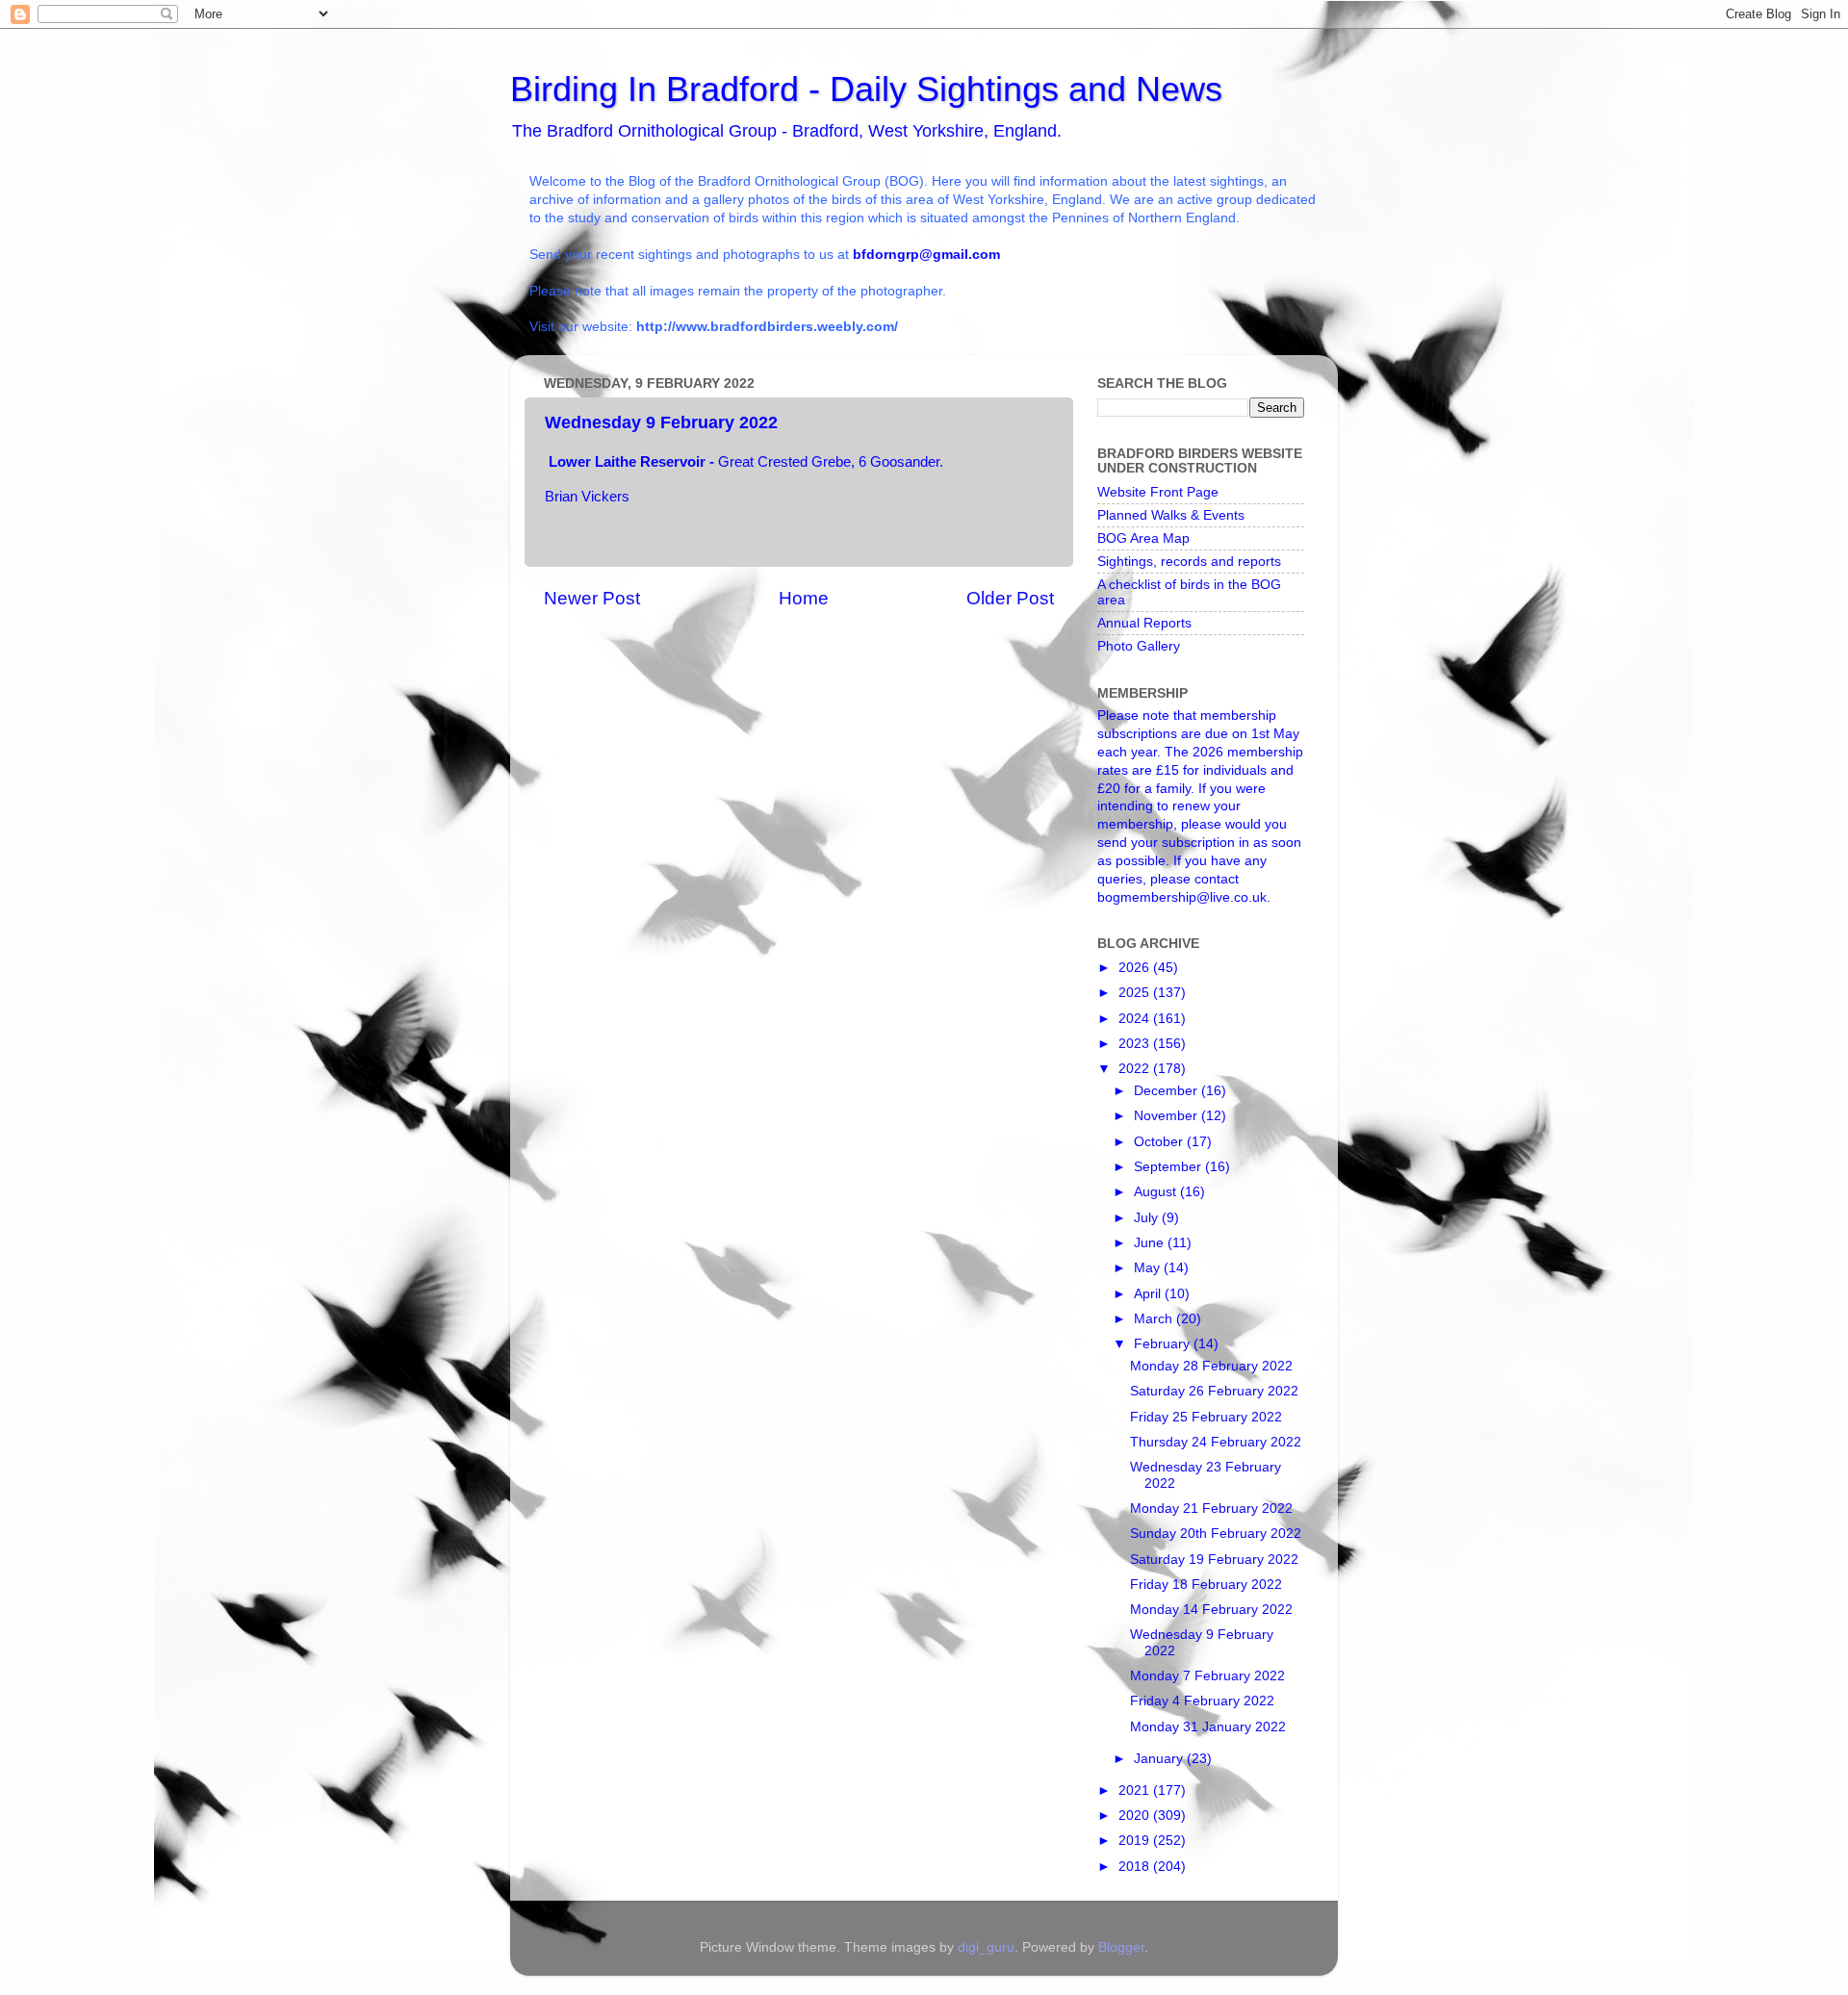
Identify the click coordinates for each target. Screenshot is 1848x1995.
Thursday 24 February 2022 (1216, 1442)
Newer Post (592, 598)
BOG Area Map (1143, 538)
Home (804, 598)
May (1149, 1268)
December (1168, 1091)
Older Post (1010, 598)
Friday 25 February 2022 (1206, 1417)
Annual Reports (1144, 623)
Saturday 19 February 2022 (1214, 1560)
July (1148, 1218)
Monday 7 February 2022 (1207, 1676)
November (1168, 1116)
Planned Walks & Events (1171, 515)
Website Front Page (1158, 492)
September (1169, 1167)
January (1160, 1759)
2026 (1136, 968)
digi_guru (986, 1947)
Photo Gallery (1139, 646)
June (1151, 1243)
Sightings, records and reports (1189, 562)
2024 (1136, 1019)
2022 (1136, 1069)
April (1149, 1294)
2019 (1136, 1841)
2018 (1136, 1867)
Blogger (1121, 1947)
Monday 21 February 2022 (1211, 1509)
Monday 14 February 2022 (1211, 1610)
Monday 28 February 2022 (1211, 1366)
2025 (1136, 993)
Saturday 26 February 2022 (1214, 1391)
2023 (1136, 1044)
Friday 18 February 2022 (1206, 1585)
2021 (1136, 1790)
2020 (1136, 1816)
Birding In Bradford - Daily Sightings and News (866, 89)
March (1155, 1319)
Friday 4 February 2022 (1202, 1701)
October (1160, 1142)
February (1164, 1344)
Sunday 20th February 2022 (1216, 1534)
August (1157, 1192)
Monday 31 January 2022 (1208, 1727)
